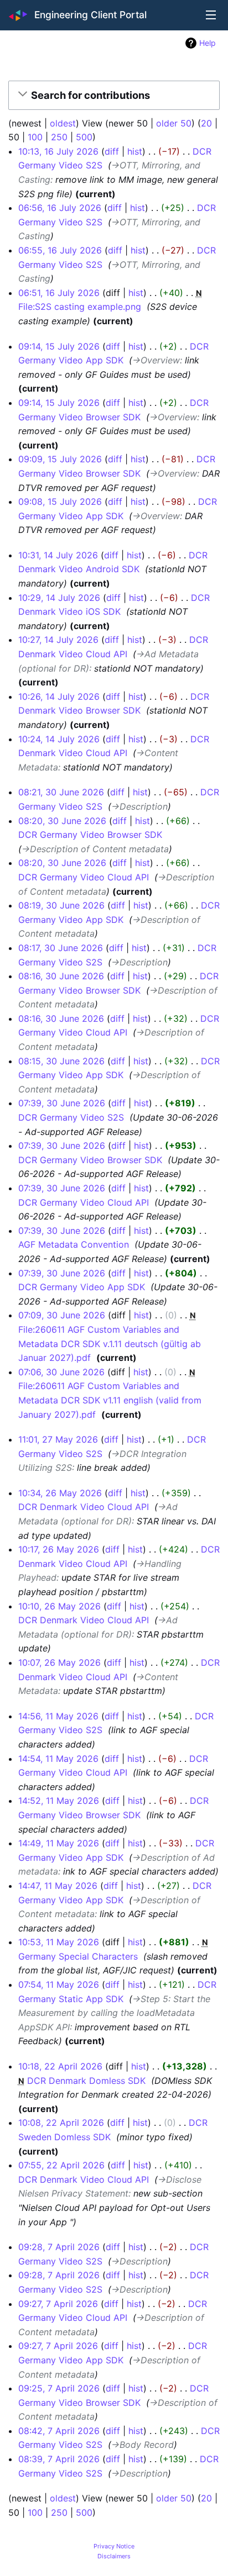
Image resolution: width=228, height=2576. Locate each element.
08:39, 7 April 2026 (59, 2459)
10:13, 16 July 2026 (58, 151)
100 (35, 137)
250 (59, 137)
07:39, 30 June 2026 (62, 1103)
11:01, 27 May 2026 (58, 1439)
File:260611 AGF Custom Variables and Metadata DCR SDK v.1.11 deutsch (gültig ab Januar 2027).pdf (110, 1344)
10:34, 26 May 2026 (60, 1493)
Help (208, 43)
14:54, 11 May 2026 (58, 1759)
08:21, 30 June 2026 (61, 792)
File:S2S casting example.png (80, 307)
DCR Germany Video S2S (71, 1117)
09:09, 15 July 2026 (60, 459)
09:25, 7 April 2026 (59, 2388)
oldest (63, 123)
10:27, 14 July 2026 (58, 640)
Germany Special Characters (78, 1956)
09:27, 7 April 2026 (58, 2304)
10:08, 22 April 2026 (61, 2123)
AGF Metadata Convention (74, 1244)
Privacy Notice (114, 2546)
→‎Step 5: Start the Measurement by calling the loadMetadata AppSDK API (114, 2013)
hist (135, 151)
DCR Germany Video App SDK (82, 1287)
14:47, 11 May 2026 (58, 1886)
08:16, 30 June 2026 (61, 976)
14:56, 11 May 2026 (58, 1716)
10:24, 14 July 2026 (59, 739)
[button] (112, 96)
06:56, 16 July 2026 (60, 208)
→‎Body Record (142, 2445)
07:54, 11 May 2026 (59, 1984)
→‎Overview (156, 360)
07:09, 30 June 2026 (62, 1315)
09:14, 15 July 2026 (59, 346)
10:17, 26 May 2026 (59, 1549)
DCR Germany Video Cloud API (84, 877)
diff (112, 151)
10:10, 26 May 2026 (59, 1606)
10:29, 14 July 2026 (59, 598)
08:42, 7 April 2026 (59, 2431)
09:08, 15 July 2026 (60, 502)
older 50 (174, 123)
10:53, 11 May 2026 (59, 1942)
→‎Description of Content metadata (95, 849)
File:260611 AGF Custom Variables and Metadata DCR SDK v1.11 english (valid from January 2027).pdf (110, 1400)
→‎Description (139, 806)
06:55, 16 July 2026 (60, 250)
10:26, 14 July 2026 (59, 696)
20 (206, 123)
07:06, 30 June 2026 (61, 1372)
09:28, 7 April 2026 (59, 2247)
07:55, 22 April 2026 (61, 2165)
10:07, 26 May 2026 (59, 1662)
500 (84, 137)
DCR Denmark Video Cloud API (84, 1507)
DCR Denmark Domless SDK (86, 2081)
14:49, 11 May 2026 (59, 1843)
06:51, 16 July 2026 (59, 293)
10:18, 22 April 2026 (60, 2066)
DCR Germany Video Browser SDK (90, 835)
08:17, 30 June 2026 (61, 948)
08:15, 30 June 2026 (61, 1061)
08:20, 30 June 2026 (62, 821)
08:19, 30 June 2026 (61, 905)
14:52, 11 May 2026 (59, 1801)
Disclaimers (114, 2556)
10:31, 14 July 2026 (58, 555)
